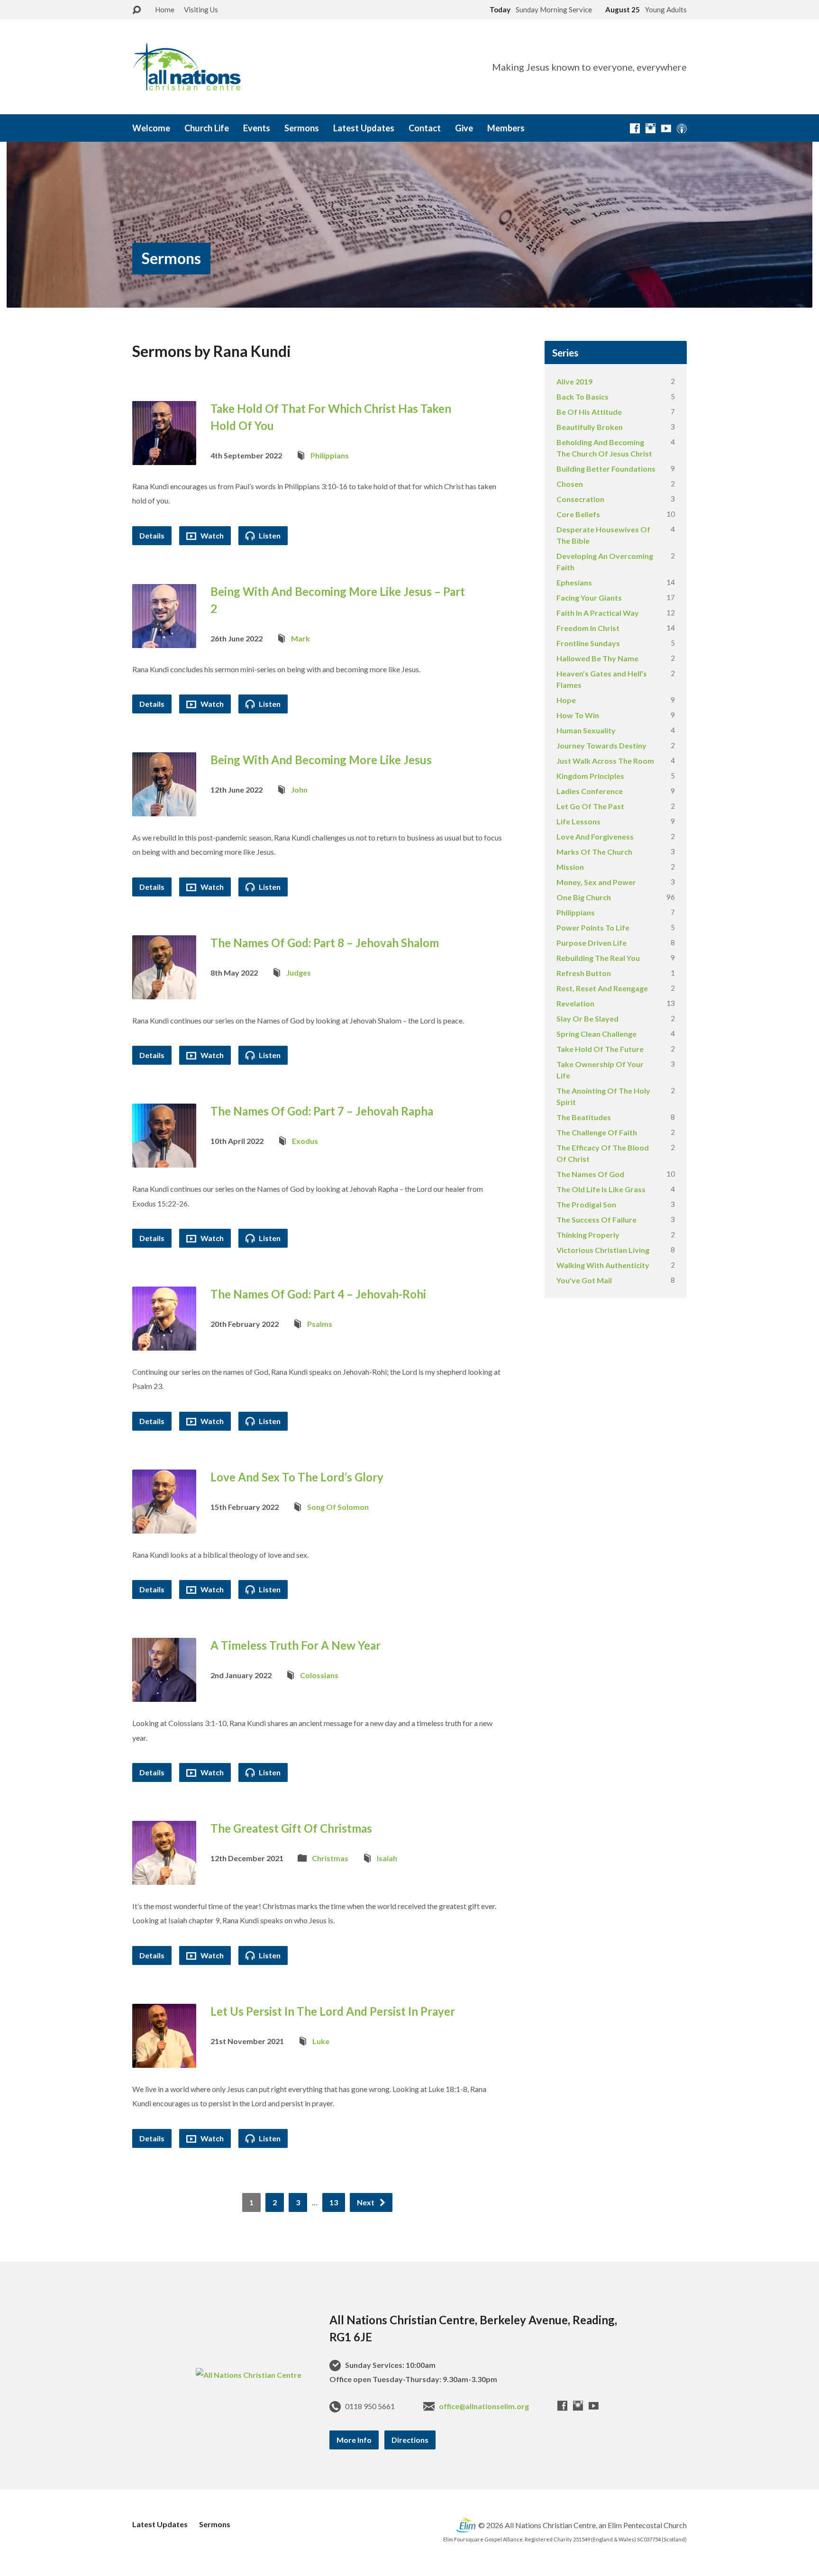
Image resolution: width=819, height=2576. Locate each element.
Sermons (302, 128)
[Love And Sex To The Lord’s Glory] (164, 1526)
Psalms (320, 1324)
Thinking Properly (588, 1235)
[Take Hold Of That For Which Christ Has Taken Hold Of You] (164, 457)
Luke (321, 2041)
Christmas (330, 1858)
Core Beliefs (578, 514)
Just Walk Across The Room (605, 761)
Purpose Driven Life (591, 943)
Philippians (330, 455)
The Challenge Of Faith (597, 1132)
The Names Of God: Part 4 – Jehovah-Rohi (318, 1294)
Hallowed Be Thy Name (597, 658)
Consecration (580, 499)
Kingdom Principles (590, 776)
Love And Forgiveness (595, 836)
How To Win (578, 715)
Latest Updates (364, 128)
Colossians (319, 1675)
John (299, 790)
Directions (410, 2440)
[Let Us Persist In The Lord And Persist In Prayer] (164, 2060)
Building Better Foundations (606, 469)
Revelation (575, 1003)
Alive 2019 (574, 381)
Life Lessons (578, 821)
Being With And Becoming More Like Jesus (321, 760)
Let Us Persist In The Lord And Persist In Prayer (333, 2011)
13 (334, 2202)
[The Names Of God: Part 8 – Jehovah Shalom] (164, 991)
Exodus (305, 1141)
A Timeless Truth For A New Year (296, 1645)
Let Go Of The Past (590, 806)
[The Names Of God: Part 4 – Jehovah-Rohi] (164, 1343)
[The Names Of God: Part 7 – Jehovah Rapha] (164, 1160)
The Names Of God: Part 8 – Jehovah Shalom (325, 943)
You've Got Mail (584, 1280)
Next (366, 2202)
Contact (425, 128)
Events (257, 128)
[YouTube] (666, 128)
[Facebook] (635, 128)
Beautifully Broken (590, 427)
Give (464, 128)
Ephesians (574, 582)
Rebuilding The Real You (598, 958)
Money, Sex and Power (596, 882)
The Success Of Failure (596, 1219)
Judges (299, 973)
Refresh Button (584, 973)
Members (506, 128)
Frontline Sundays (588, 643)
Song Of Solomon (338, 1507)
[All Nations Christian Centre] (249, 2375)
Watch (211, 535)
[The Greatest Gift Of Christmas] (164, 1877)
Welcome (151, 128)
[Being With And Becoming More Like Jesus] (164, 809)
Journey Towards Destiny (601, 745)
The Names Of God (590, 1174)
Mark (300, 638)
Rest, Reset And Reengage (602, 988)
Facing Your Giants (589, 598)
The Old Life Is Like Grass (601, 1189)
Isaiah (387, 1858)
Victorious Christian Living (603, 1250)
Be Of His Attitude (589, 412)
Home (165, 9)
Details (152, 535)
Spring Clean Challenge (596, 1034)
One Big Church (584, 897)
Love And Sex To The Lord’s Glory (297, 1477)
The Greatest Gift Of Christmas (291, 1828)
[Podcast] (682, 128)
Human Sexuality (586, 730)
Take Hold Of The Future (600, 1049)
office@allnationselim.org (484, 2406)
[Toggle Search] (136, 10)
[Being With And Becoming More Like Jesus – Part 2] (164, 640)
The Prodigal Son (586, 1204)
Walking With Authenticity (603, 1265)
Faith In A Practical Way (598, 613)
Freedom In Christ (588, 628)
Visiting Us (201, 9)
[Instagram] (651, 128)
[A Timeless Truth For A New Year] (164, 1694)
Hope (566, 700)
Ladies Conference (590, 791)
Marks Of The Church (594, 852)
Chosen (570, 484)
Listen (269, 535)
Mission (570, 867)
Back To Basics (582, 397)
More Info (354, 2440)
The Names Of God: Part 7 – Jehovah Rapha (322, 1111)
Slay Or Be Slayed (587, 1019)
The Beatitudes (584, 1117)
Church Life (207, 128)
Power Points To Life (593, 927)
